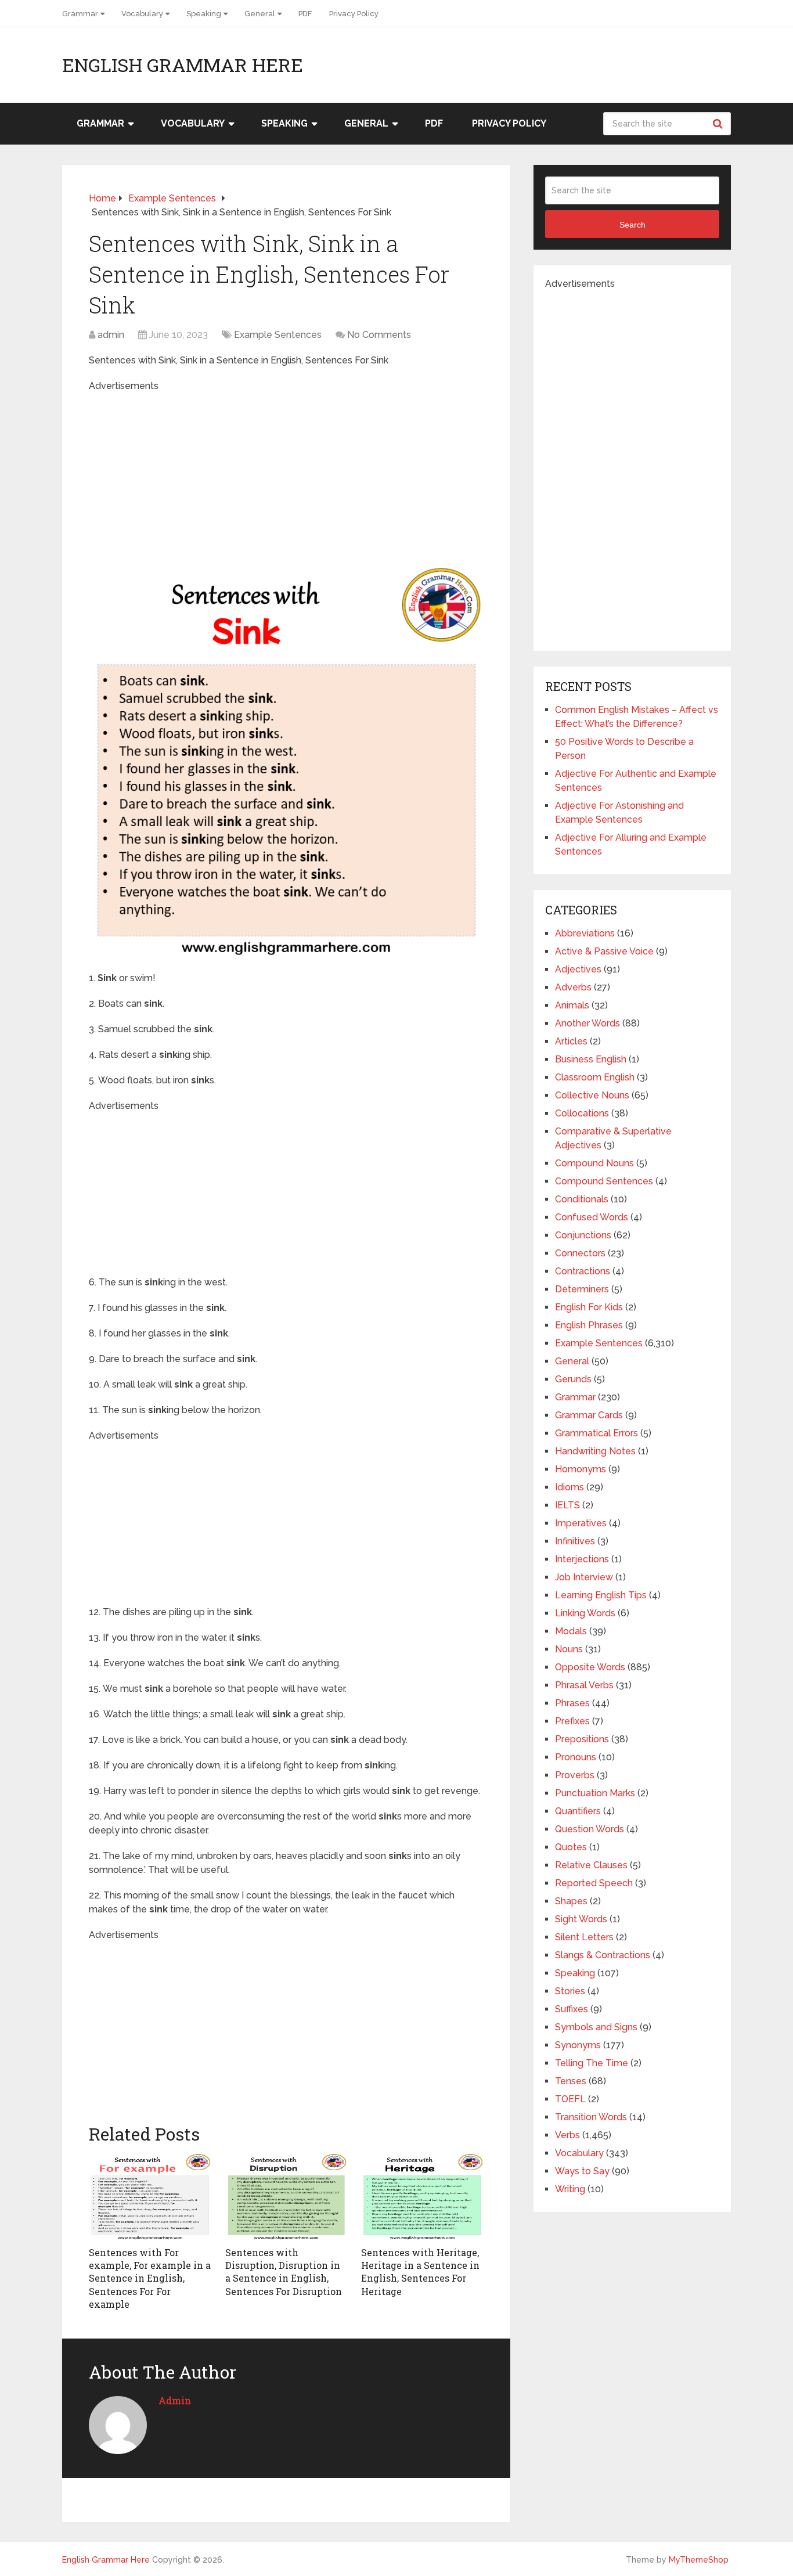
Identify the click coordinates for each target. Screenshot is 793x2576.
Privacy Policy (354, 14)
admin (111, 335)
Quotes (571, 1847)
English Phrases (589, 1325)
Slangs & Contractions (603, 1955)
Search (719, 124)
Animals (572, 1005)
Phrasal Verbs (584, 1685)
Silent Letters (584, 1937)
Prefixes (572, 1721)
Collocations (582, 1113)
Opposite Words (590, 1667)
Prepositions (582, 1739)
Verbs (567, 2135)
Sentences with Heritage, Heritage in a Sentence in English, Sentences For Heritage (420, 2272)
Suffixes (572, 2009)
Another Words (587, 1023)
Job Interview (584, 1577)
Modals (571, 1631)
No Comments (379, 335)
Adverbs (573, 987)
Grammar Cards (589, 1415)
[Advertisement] (286, 474)
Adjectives (578, 969)
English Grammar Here (183, 65)
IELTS (567, 1505)
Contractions (583, 1271)
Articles (571, 1041)
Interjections (582, 1559)
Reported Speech (594, 1883)
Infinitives (575, 1541)
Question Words (590, 1829)
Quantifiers (578, 1811)
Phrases (572, 1703)
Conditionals (582, 1199)
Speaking (204, 14)
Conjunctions (583, 1235)
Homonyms (581, 1469)
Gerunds (573, 1379)
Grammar (80, 14)
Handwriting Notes (595, 1451)
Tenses (571, 2081)
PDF (305, 14)
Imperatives (581, 1523)
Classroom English (595, 1077)
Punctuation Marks (595, 1793)
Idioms (569, 1487)
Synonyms (578, 2045)
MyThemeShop (699, 2560)
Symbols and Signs (596, 2027)
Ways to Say (582, 2171)
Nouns (569, 1649)
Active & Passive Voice (604, 951)
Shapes (571, 1901)
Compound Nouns (594, 1163)
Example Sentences (278, 335)
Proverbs (575, 1775)
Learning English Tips (601, 1595)
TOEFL (570, 2099)
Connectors (580, 1253)
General (260, 14)
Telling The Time (592, 2063)
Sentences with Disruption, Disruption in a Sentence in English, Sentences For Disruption (284, 2272)
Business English (591, 1059)
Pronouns (576, 1757)
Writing (570, 2189)
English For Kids (589, 1307)
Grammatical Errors (596, 1433)
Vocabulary (142, 14)
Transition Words (591, 2117)
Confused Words (592, 1217)
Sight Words (581, 1919)
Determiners (582, 1289)
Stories (570, 1991)
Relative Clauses (591, 1865)
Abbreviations (585, 933)
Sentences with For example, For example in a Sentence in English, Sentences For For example (150, 2278)
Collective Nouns (592, 1095)
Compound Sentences (604, 1181)
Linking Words (585, 1613)
